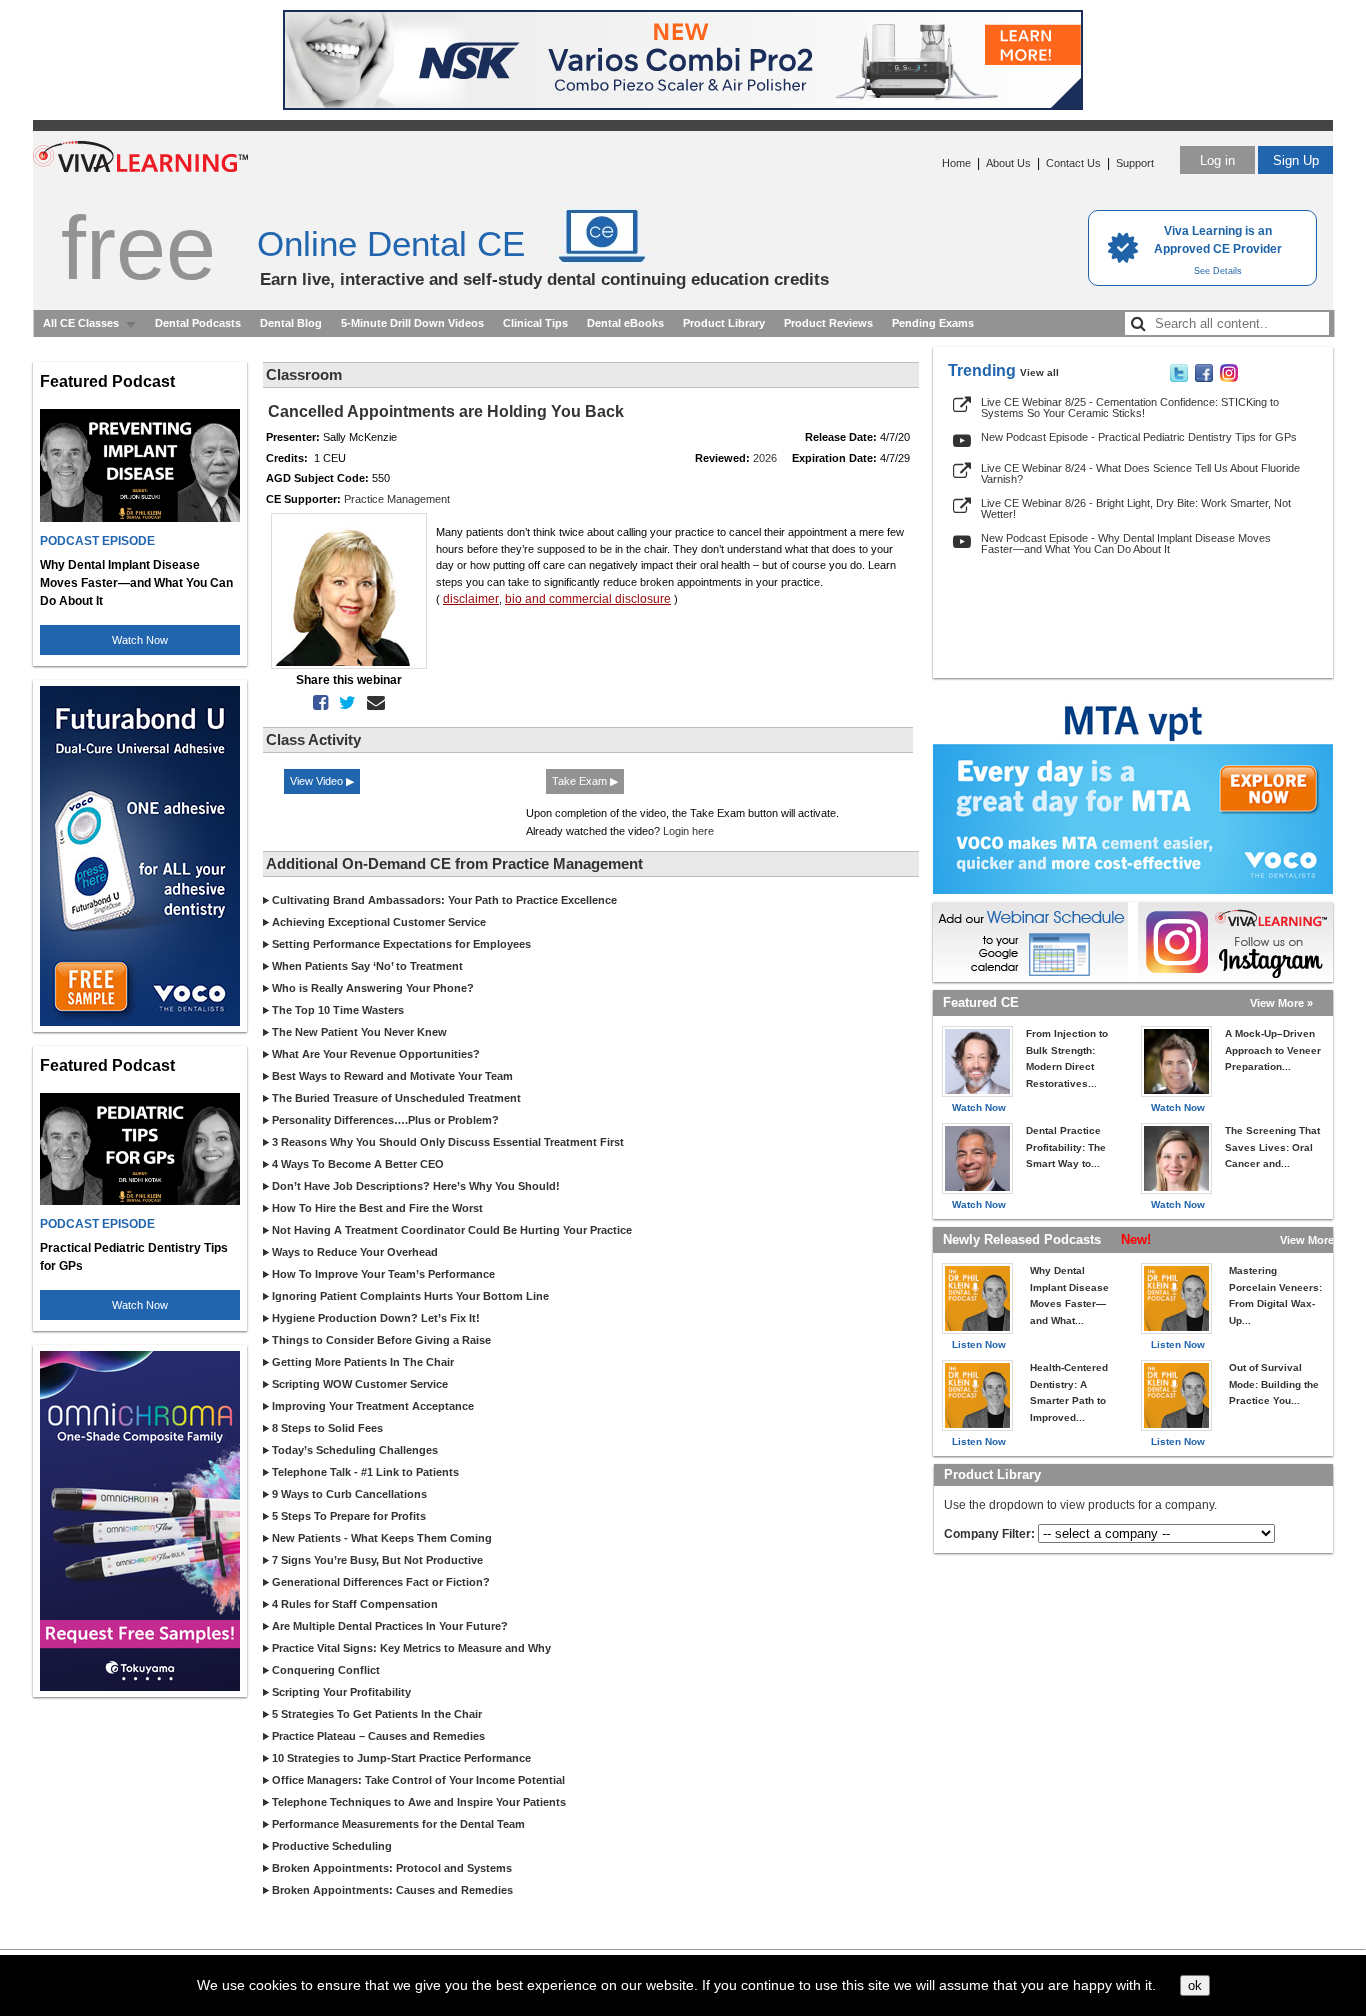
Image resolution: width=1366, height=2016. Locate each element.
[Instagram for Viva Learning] (1235, 942)
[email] (372, 703)
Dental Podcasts (198, 323)
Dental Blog (291, 323)
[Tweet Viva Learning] (1179, 378)
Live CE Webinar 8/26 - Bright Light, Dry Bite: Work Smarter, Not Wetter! (1136, 508)
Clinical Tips (535, 323)
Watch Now (140, 640)
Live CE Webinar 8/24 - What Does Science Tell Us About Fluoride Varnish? (1140, 473)
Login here (688, 831)
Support (1135, 163)
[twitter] (343, 703)
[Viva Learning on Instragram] (1229, 378)
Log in (1217, 160)
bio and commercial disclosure (588, 599)
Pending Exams (933, 323)
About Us (1008, 163)
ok (1195, 1985)
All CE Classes (81, 323)
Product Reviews (828, 323)
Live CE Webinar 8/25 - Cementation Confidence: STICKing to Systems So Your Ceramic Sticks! (1130, 407)
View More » (1281, 1003)
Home (956, 163)
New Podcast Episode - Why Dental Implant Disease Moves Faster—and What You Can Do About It (1126, 543)
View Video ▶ (322, 781)
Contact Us (1073, 163)
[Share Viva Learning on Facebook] (1204, 378)
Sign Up (1296, 160)
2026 (765, 458)
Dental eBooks (625, 323)
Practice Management (397, 499)
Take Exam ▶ (585, 781)
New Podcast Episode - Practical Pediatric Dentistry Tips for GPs (1139, 437)
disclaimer (471, 599)
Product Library (724, 323)
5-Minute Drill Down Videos (412, 323)
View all (1039, 372)
